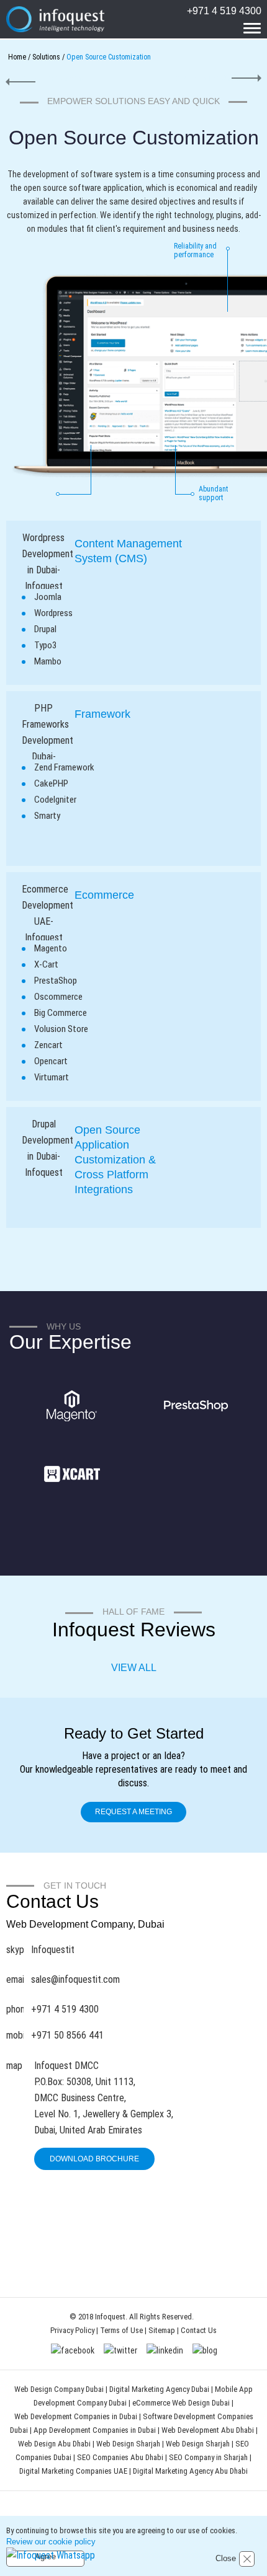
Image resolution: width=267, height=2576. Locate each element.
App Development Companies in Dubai (96, 2430)
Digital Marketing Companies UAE (74, 2471)
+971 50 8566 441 (67, 2035)
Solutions (46, 57)
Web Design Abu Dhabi (55, 2444)
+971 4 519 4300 (224, 11)
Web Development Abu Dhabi (209, 2430)
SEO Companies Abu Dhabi (120, 2457)
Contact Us (199, 2330)
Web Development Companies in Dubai (76, 2416)
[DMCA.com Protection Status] (127, 2264)
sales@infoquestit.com (75, 1979)
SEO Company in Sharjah (209, 2457)
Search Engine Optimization (218, 78)
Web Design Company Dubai (59, 2389)
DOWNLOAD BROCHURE (94, 2159)
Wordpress (53, 613)
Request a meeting (133, 1812)
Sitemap (162, 2330)
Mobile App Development (45, 78)
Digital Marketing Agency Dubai (159, 2389)
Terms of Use (121, 2330)
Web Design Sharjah (128, 2444)
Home (17, 57)
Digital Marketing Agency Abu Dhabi (190, 2471)
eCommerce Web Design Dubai (182, 2403)
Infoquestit (53, 1950)
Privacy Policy (72, 2330)
